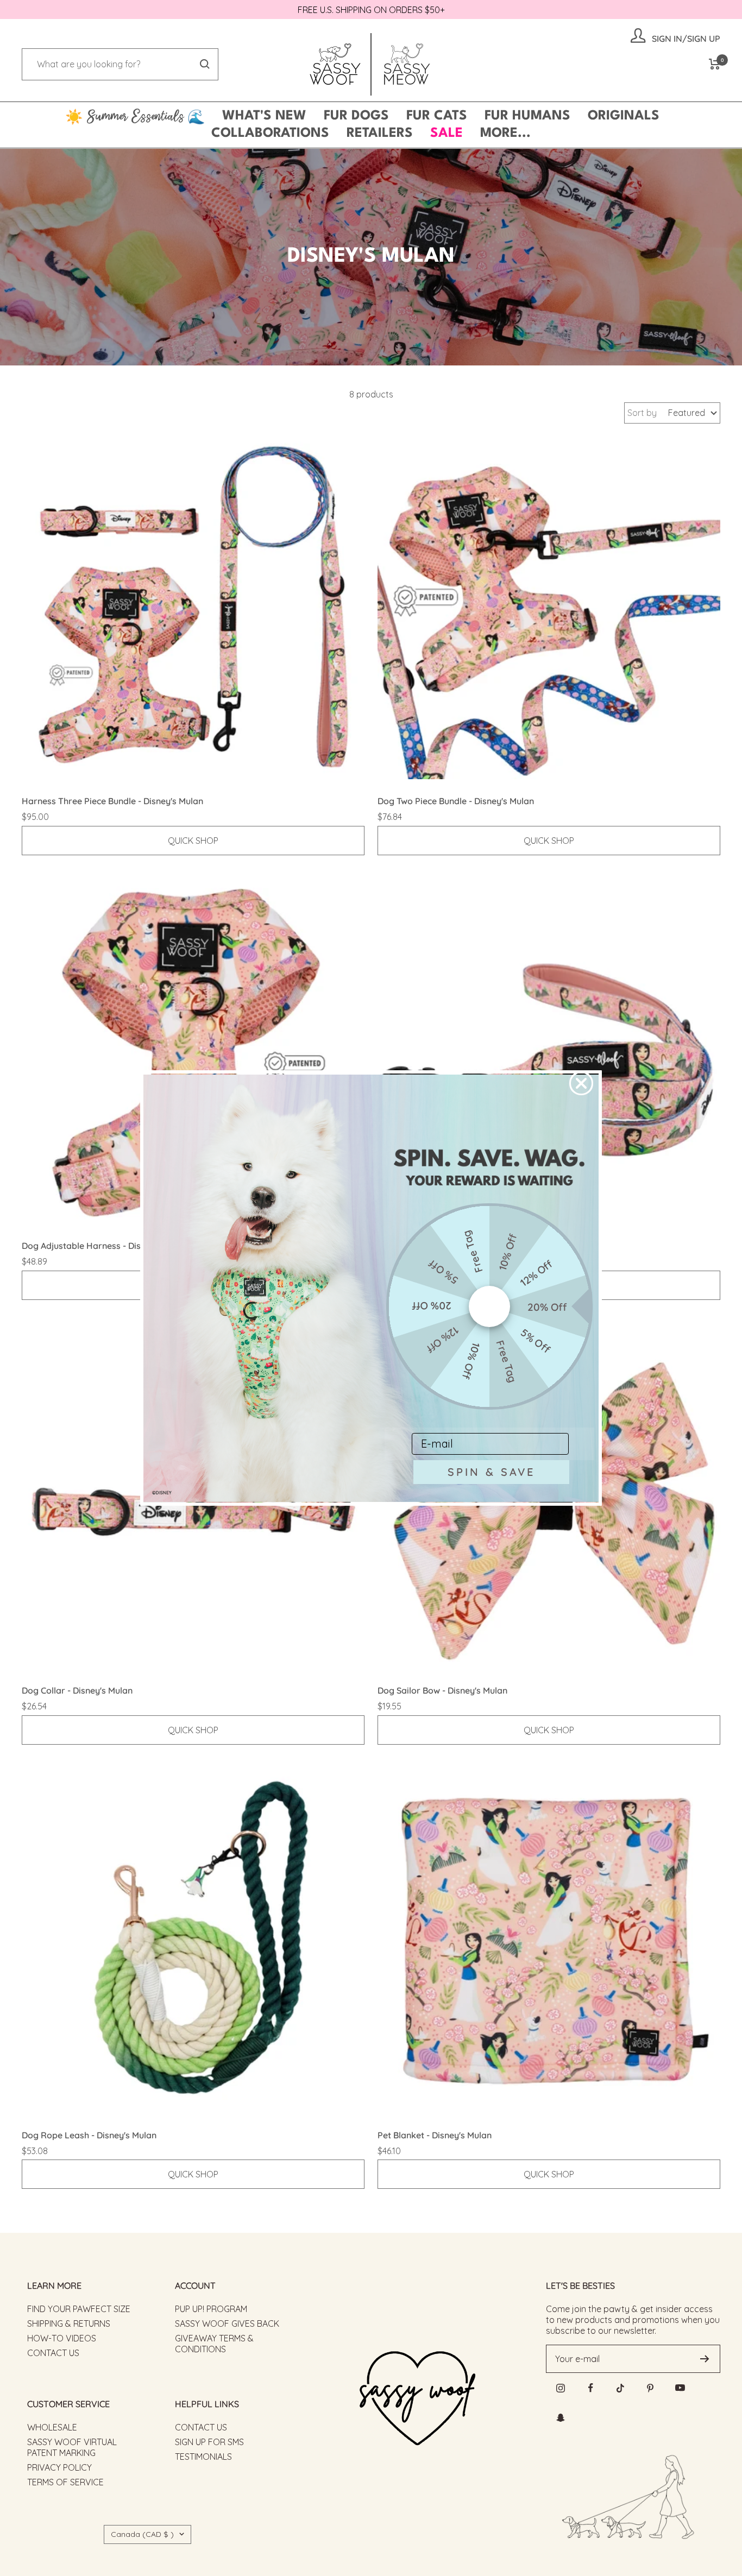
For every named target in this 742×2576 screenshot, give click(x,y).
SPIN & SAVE (491, 1472)
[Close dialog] (581, 1083)
